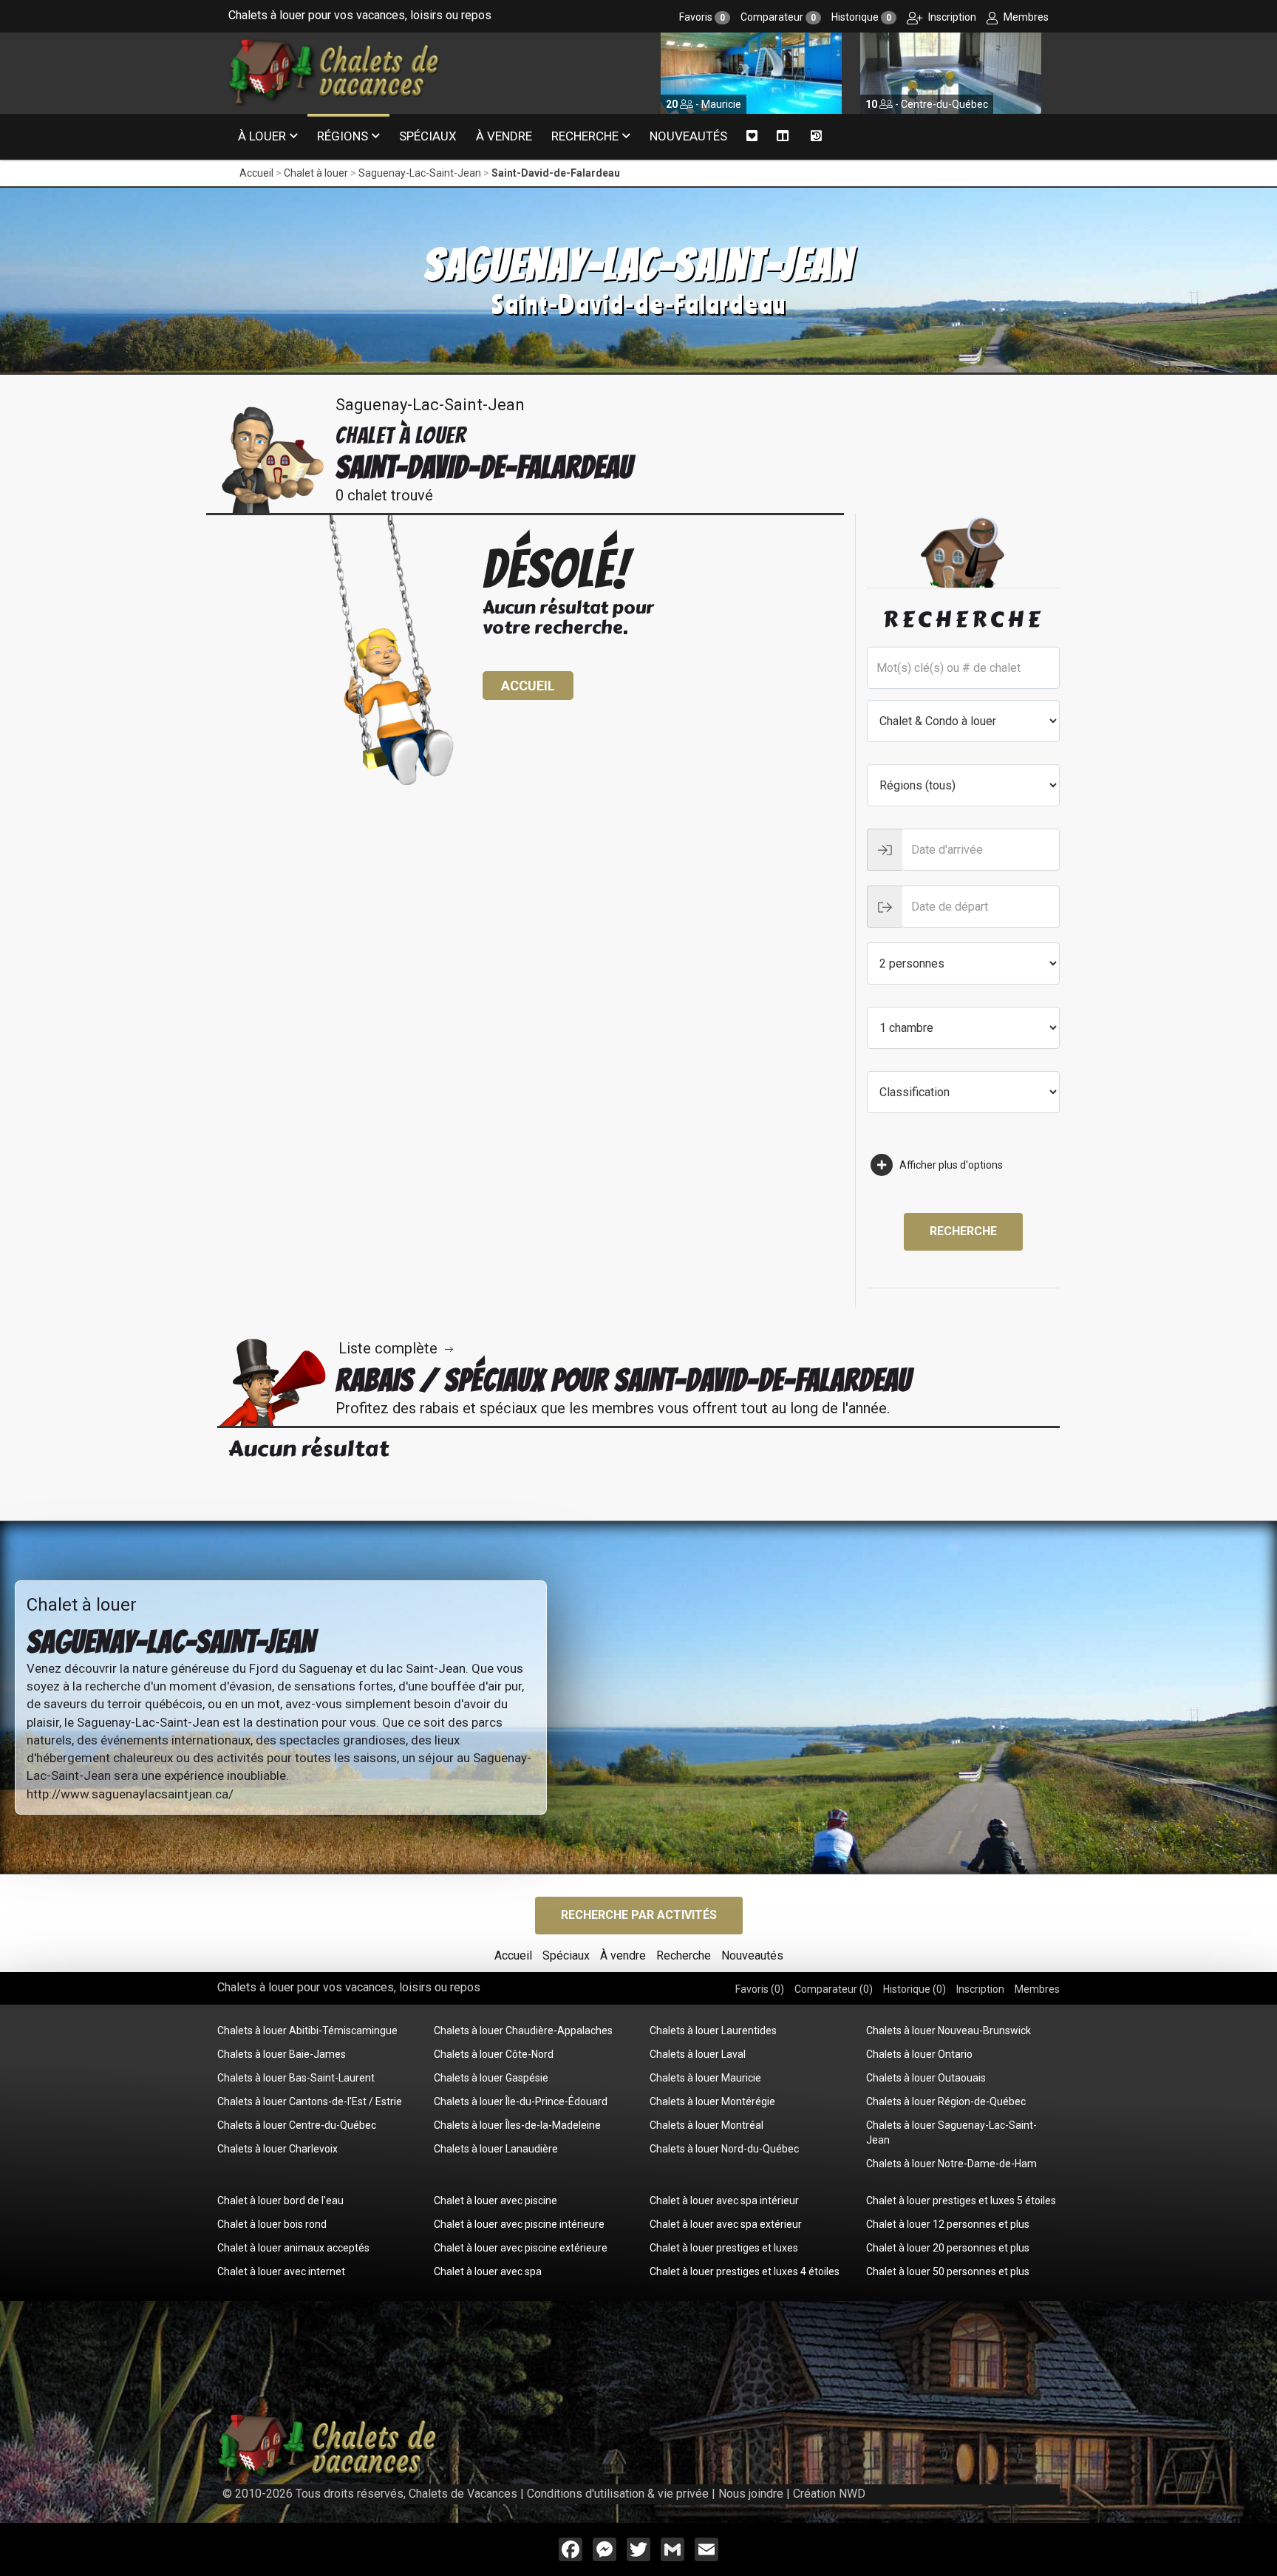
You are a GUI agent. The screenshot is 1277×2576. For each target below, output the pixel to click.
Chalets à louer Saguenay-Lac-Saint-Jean (951, 2132)
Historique (861, 17)
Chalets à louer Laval (698, 2054)
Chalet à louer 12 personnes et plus (948, 2224)
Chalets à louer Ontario (919, 2054)
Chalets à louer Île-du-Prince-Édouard (521, 2101)
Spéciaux (428, 136)
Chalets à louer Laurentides (713, 2030)
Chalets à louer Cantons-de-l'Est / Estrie (310, 2101)
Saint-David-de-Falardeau (556, 173)
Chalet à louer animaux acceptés (293, 2248)
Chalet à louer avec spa (488, 2271)
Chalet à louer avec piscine (496, 2201)
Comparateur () (834, 1989)
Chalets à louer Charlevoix (277, 2149)
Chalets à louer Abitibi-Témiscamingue (307, 2030)
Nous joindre (751, 2494)
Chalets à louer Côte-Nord (494, 2054)
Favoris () (760, 1989)
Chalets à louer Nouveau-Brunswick (949, 2030)
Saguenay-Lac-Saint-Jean (420, 173)
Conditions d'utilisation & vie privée (618, 2494)
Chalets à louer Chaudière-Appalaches (523, 2030)
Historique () (915, 1989)
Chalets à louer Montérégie (712, 2101)
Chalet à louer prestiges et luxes (724, 2248)
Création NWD (829, 2494)
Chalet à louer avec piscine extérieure (521, 2248)
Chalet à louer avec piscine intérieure (519, 2224)
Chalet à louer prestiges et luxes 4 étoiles (745, 2271)
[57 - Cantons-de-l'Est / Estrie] (951, 72)
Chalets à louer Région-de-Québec (946, 2101)
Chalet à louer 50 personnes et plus (948, 2271)
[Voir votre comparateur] (783, 136)
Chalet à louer (316, 173)
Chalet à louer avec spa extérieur (726, 2224)
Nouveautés (688, 136)
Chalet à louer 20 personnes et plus (948, 2248)
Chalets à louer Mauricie (705, 2078)
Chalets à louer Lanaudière (496, 2149)
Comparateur (778, 17)
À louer (262, 136)
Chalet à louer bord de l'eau (280, 2201)
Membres (1025, 17)
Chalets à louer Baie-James (282, 2054)
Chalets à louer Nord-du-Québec (724, 2149)
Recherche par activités (639, 1915)
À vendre (504, 136)
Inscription (951, 17)
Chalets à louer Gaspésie (491, 2078)
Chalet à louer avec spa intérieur (724, 2201)
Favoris (702, 17)
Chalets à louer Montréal (706, 2125)
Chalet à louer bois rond (272, 2224)
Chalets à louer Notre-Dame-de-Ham (951, 2164)
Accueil (256, 173)
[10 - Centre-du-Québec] (751, 72)
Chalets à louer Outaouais (926, 2078)
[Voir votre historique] (816, 137)
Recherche (585, 136)
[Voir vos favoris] (752, 136)
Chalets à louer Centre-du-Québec (297, 2125)
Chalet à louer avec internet (281, 2271)
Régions (343, 136)
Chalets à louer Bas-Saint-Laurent (296, 2078)
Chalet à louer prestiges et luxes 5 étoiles (961, 2201)
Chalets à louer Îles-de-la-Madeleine (517, 2125)
